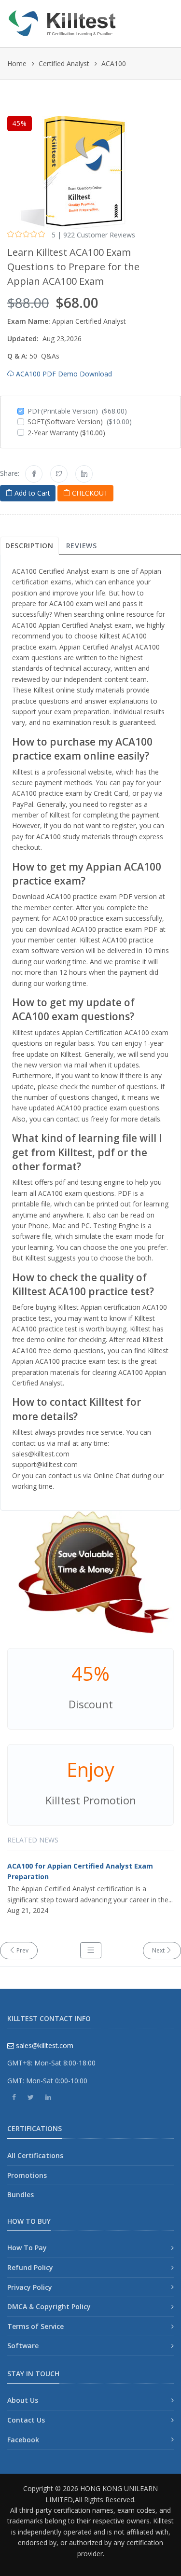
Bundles (21, 2195)
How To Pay (27, 2248)
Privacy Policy (30, 2287)
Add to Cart (31, 493)
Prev (22, 1950)
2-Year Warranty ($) (66, 433)
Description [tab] (29, 546)
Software (23, 2346)
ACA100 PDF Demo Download (63, 374)
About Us (23, 2400)
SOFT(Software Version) (80, 422)
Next (159, 1950)
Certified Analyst (64, 63)
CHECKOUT (89, 493)
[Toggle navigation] (163, 20)
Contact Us (26, 2420)
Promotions (27, 2175)
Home (17, 63)
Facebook (23, 2440)
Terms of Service (35, 2326)
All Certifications (35, 2155)
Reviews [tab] (82, 546)
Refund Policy (30, 2267)
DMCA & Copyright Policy (49, 2306)
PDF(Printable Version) (77, 411)
